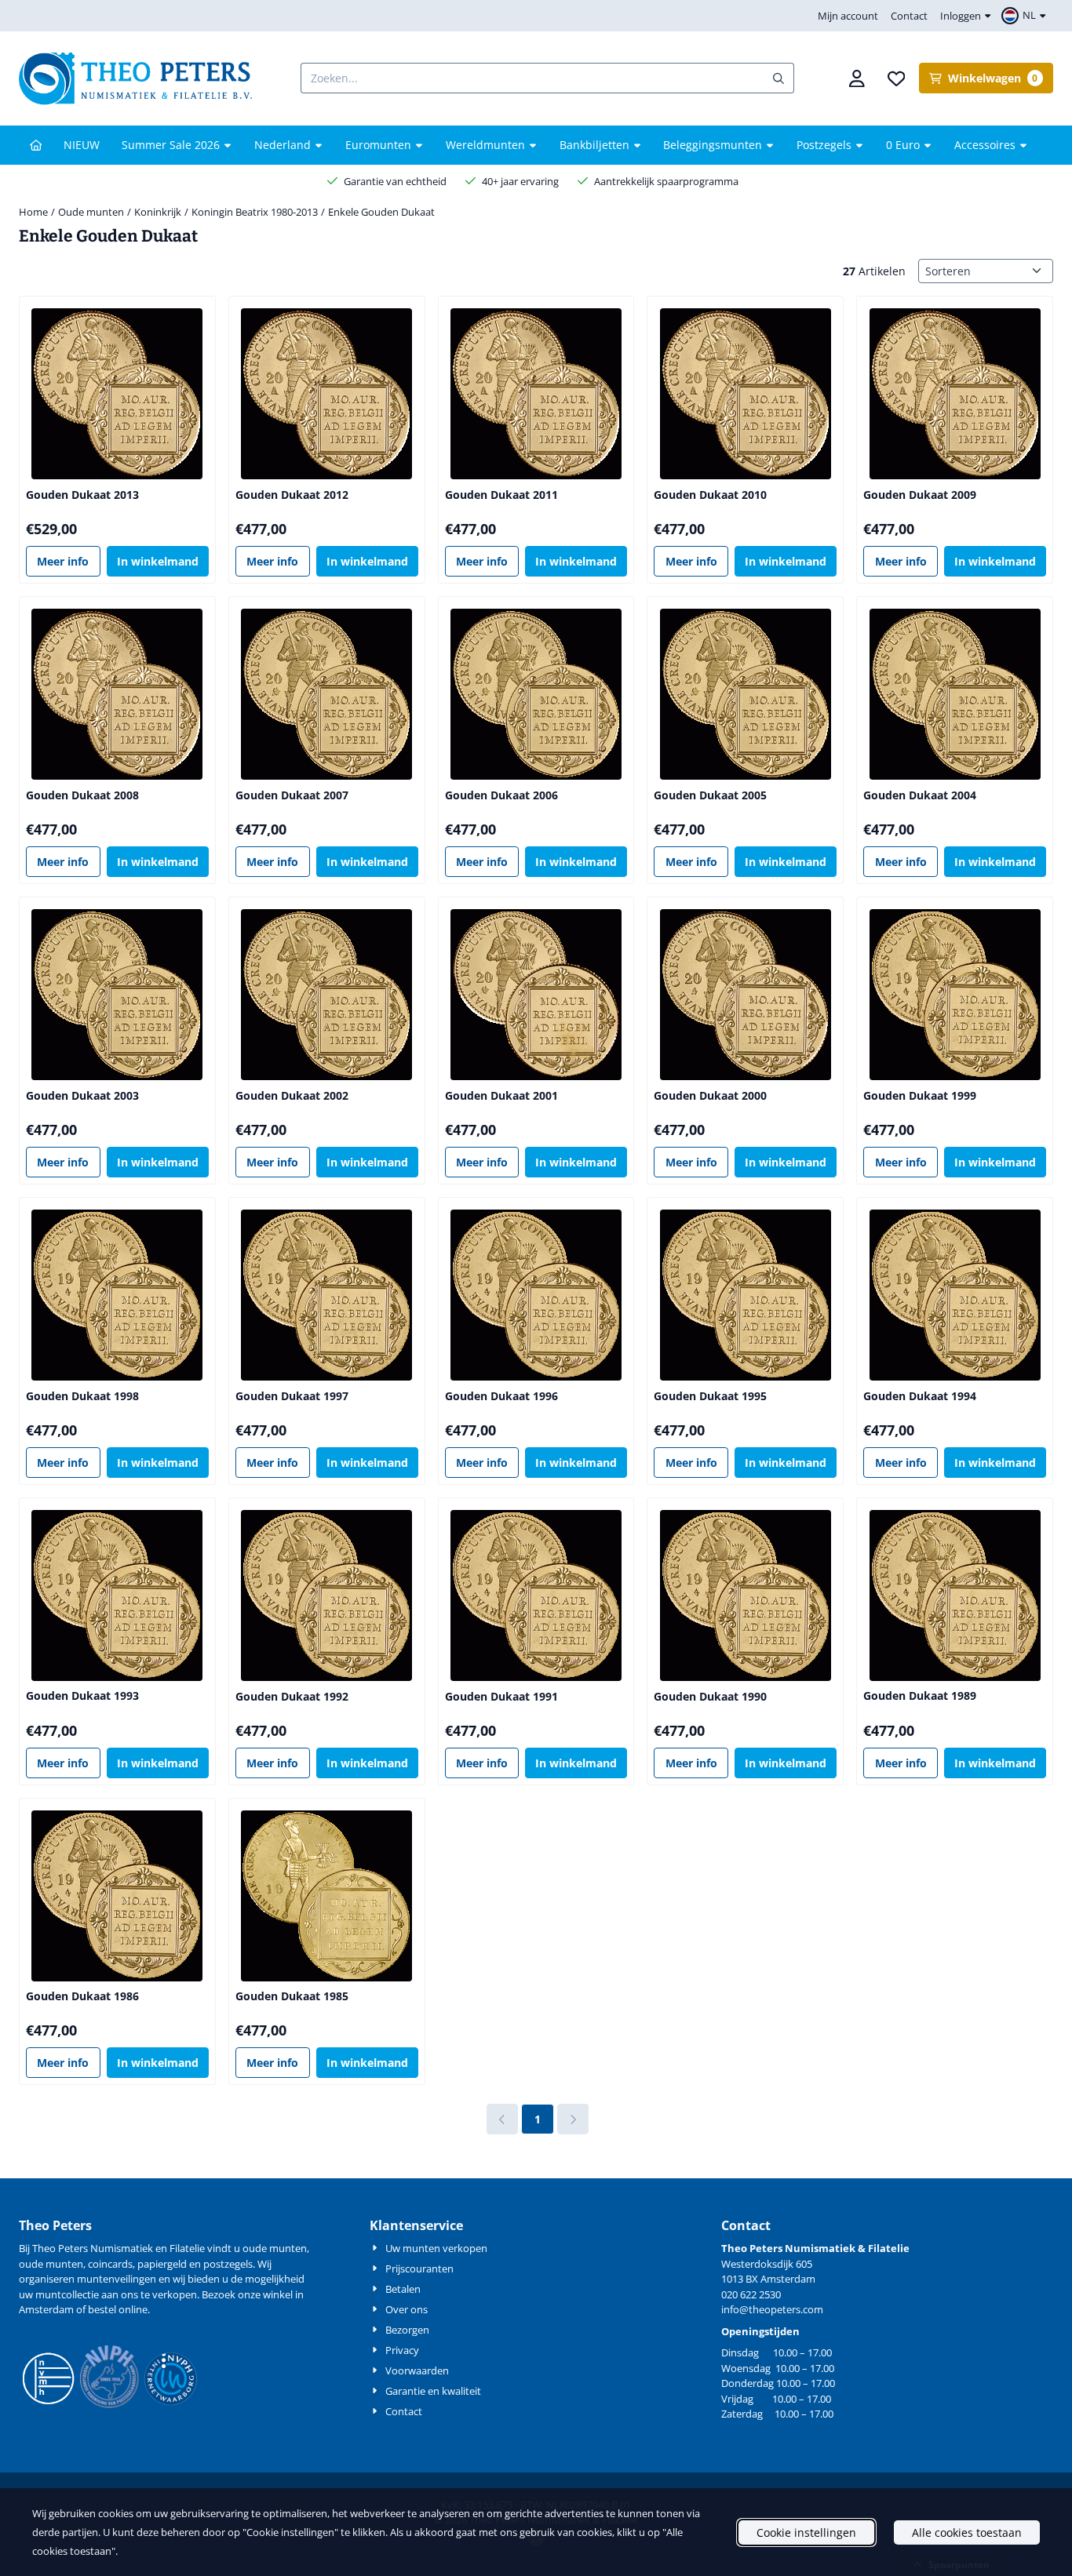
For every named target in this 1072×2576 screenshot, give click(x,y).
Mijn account (848, 16)
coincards (110, 2264)
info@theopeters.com (772, 2309)
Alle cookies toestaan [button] (967, 2532)
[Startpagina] (36, 145)
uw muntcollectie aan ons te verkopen (108, 2294)
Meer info (63, 561)
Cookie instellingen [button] (806, 2532)
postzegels (228, 2264)
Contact (909, 16)
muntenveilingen (117, 2279)
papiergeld (162, 2264)
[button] (1026, 16)
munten (288, 2248)
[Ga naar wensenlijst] (896, 78)
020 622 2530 (751, 2294)
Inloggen (961, 16)
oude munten (51, 2264)
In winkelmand (158, 561)
